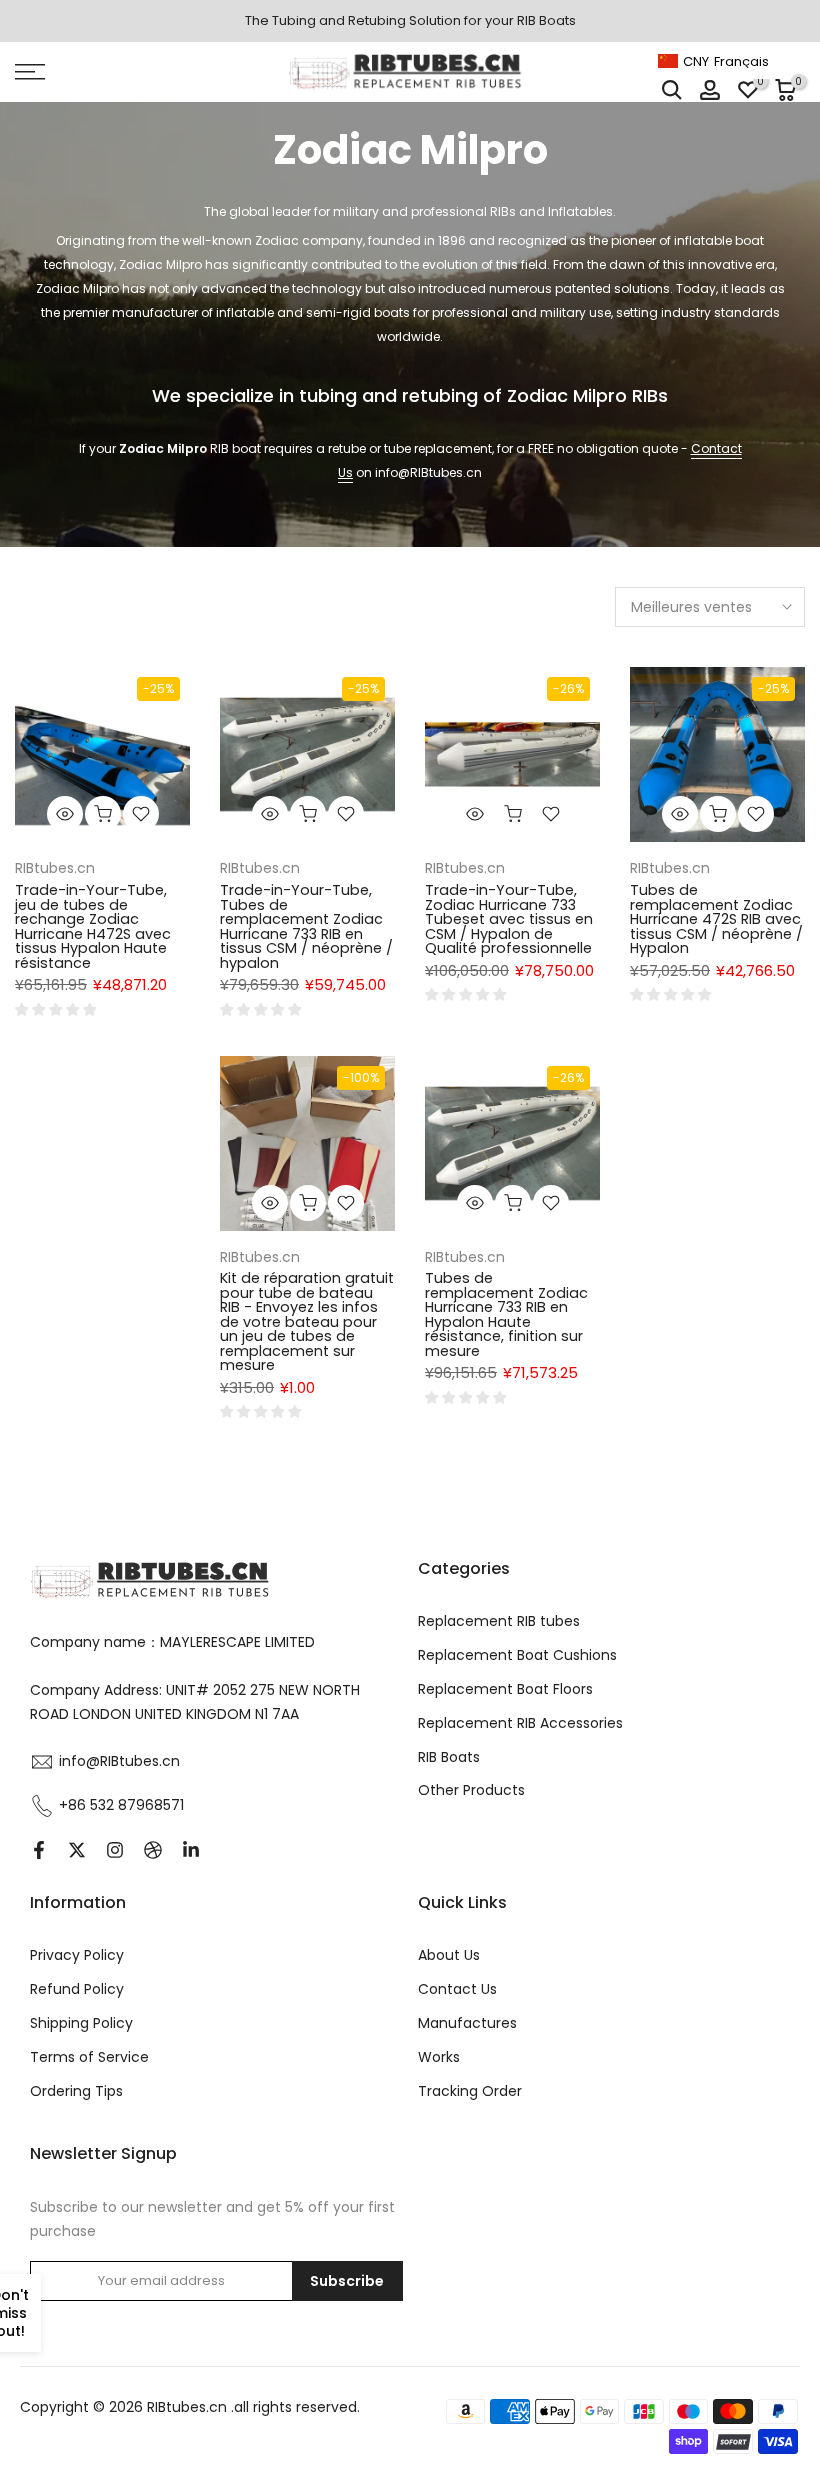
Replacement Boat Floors (505, 1689)
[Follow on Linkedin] (191, 1850)
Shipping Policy (81, 2023)
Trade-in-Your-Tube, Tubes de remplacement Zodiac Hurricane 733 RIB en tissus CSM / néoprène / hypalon (306, 926)
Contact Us (457, 1989)
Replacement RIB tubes (499, 1621)
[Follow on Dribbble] (153, 1850)
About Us (449, 1955)
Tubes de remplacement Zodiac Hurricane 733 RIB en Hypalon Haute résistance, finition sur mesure (506, 1314)
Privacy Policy (77, 1955)
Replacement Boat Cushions (517, 1655)
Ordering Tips (76, 2091)
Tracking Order (470, 2091)
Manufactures (467, 2023)
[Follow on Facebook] (39, 1850)
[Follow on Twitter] (77, 1850)
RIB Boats (449, 1757)
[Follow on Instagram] (115, 1850)
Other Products (471, 1790)
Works (439, 2057)
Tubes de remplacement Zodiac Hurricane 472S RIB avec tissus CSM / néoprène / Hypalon (716, 919)
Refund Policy (77, 1989)
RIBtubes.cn (55, 868)
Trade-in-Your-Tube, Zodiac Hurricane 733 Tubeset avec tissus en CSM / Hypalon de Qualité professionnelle (509, 919)
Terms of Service (89, 2057)
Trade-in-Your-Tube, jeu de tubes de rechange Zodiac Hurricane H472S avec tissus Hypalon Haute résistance (93, 926)
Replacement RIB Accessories (520, 1723)
